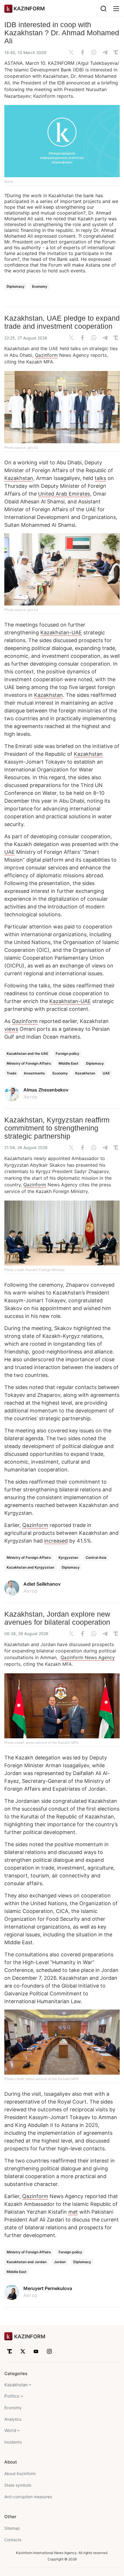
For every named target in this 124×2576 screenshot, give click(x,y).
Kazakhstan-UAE (61, 633)
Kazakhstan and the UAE (27, 1054)
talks (100, 478)
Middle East (68, 1063)
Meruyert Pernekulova (48, 2288)
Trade (12, 1073)
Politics (12, 2396)
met (73, 2212)
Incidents (13, 2442)
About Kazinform (20, 2473)
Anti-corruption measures (28, 2497)
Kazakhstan (19, 478)
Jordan (60, 2262)
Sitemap (12, 2528)
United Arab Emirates (64, 494)
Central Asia (96, 1557)
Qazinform (46, 355)
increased (56, 1541)
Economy (40, 286)
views (11, 1029)
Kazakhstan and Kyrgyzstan (30, 1567)
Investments (34, 1073)
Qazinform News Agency (88, 1657)
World (10, 2430)
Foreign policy (67, 1054)
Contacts (13, 2540)
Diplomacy (16, 286)
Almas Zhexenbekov (46, 1090)
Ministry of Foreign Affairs (29, 1063)
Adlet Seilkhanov (42, 1584)
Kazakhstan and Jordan (27, 2262)
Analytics (13, 2419)
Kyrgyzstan (68, 1557)
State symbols (18, 2485)
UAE (10, 852)
